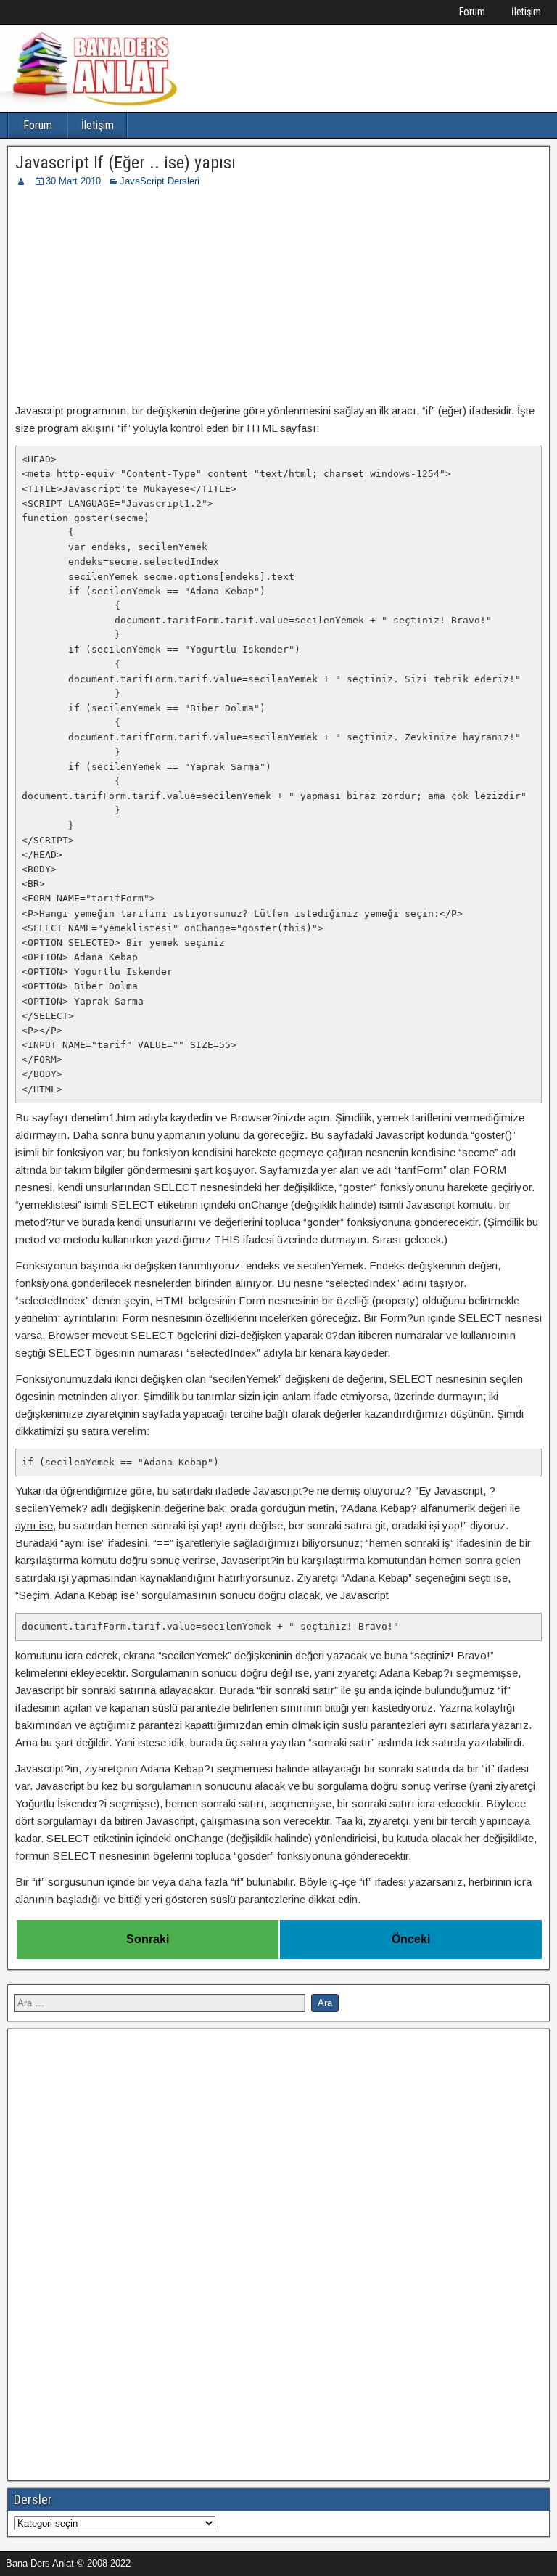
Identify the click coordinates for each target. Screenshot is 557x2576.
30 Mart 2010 (73, 181)
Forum (472, 12)
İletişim (526, 12)
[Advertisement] (278, 298)
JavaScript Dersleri (160, 181)
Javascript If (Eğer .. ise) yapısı (125, 163)
